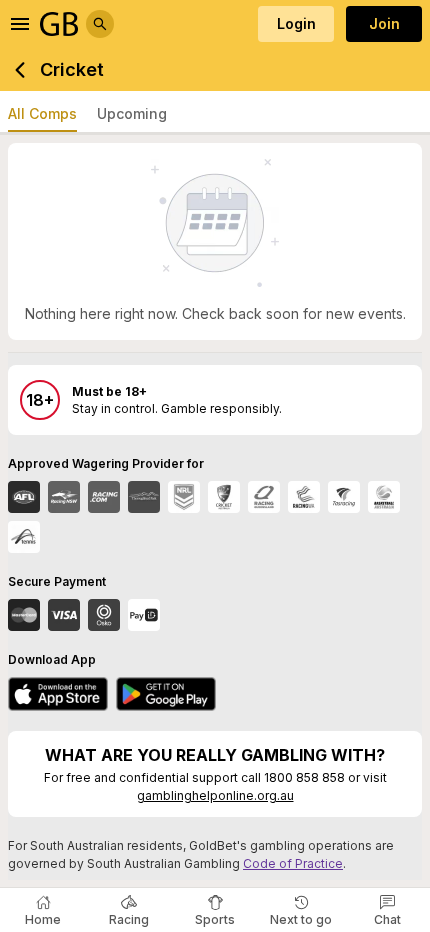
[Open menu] (20, 24)
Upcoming (132, 113)
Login (296, 23)
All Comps (42, 113)
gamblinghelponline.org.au (215, 795)
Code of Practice (293, 863)
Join (384, 23)
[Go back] (20, 70)
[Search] (100, 24)
